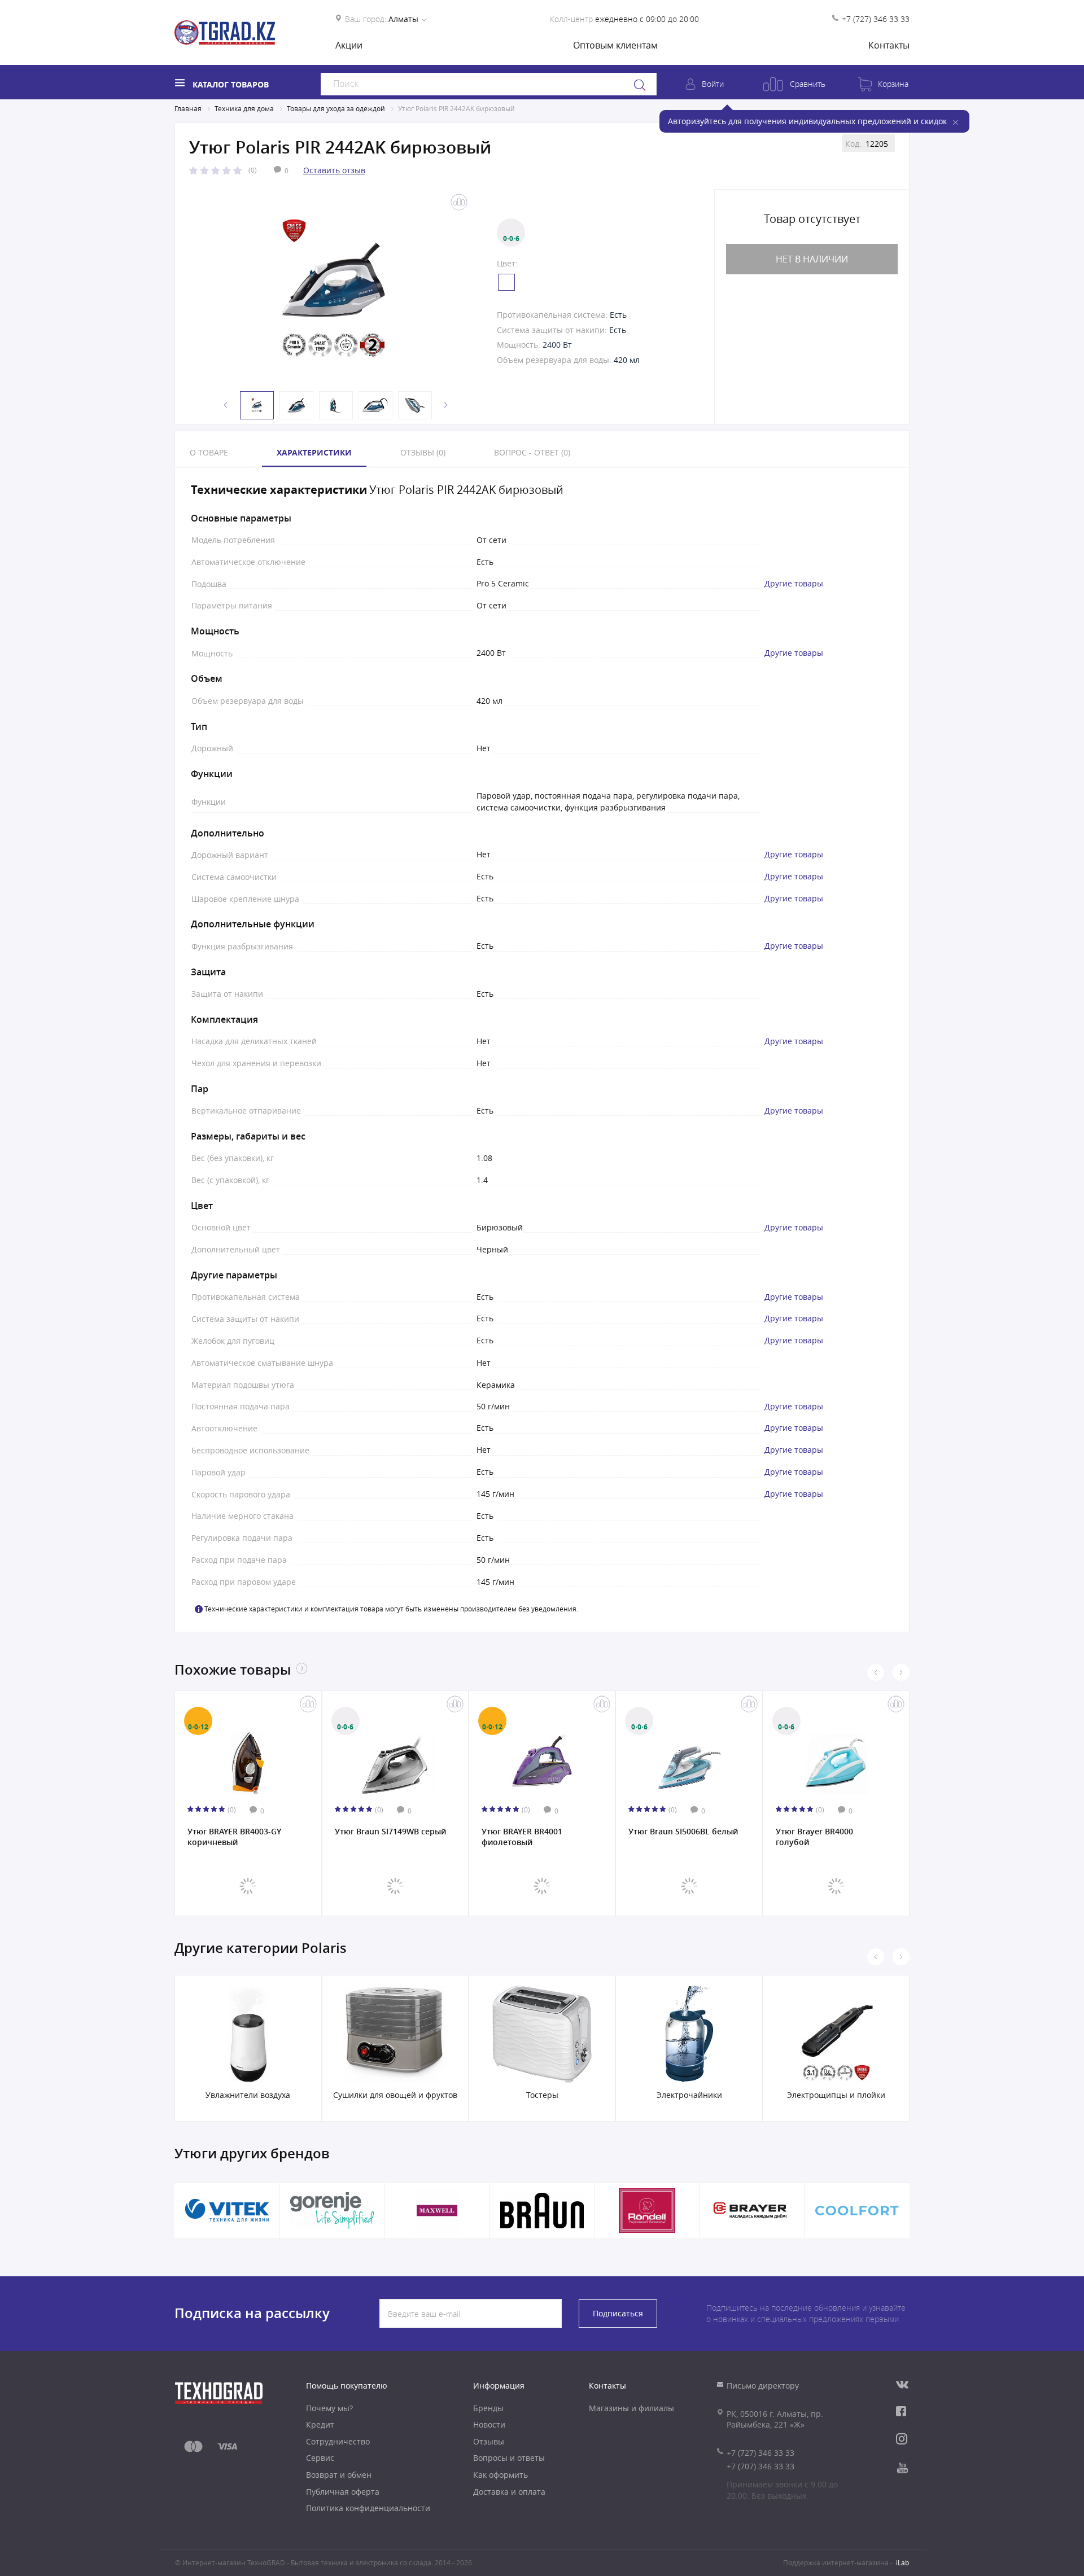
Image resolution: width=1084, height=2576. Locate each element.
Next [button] (446, 405)
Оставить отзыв (334, 170)
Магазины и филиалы (631, 2408)
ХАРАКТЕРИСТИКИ (314, 452)
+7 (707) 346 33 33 (760, 2466)
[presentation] (876, 1672)
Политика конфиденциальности (368, 2508)
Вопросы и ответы (509, 2458)
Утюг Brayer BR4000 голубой (668, 1837)
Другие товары (794, 584)
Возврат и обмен (339, 2475)
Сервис (320, 2458)
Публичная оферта (343, 2492)
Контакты (889, 45)
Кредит (320, 2424)
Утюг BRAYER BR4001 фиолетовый (375, 1837)
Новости (489, 2424)
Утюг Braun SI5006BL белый (536, 1832)
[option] (333, 288)
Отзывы (489, 2441)
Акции (349, 45)
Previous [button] (226, 405)
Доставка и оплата (509, 2492)
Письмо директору (763, 2386)
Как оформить (501, 2475)
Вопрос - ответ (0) (532, 452)
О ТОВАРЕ (209, 452)
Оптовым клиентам (615, 45)
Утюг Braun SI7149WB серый (244, 1832)
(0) (253, 170)
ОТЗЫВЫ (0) (423, 452)
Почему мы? (329, 2408)
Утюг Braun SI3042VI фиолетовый (815, 1837)
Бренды (488, 2408)
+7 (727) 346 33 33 (876, 19)
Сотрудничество (338, 2441)
